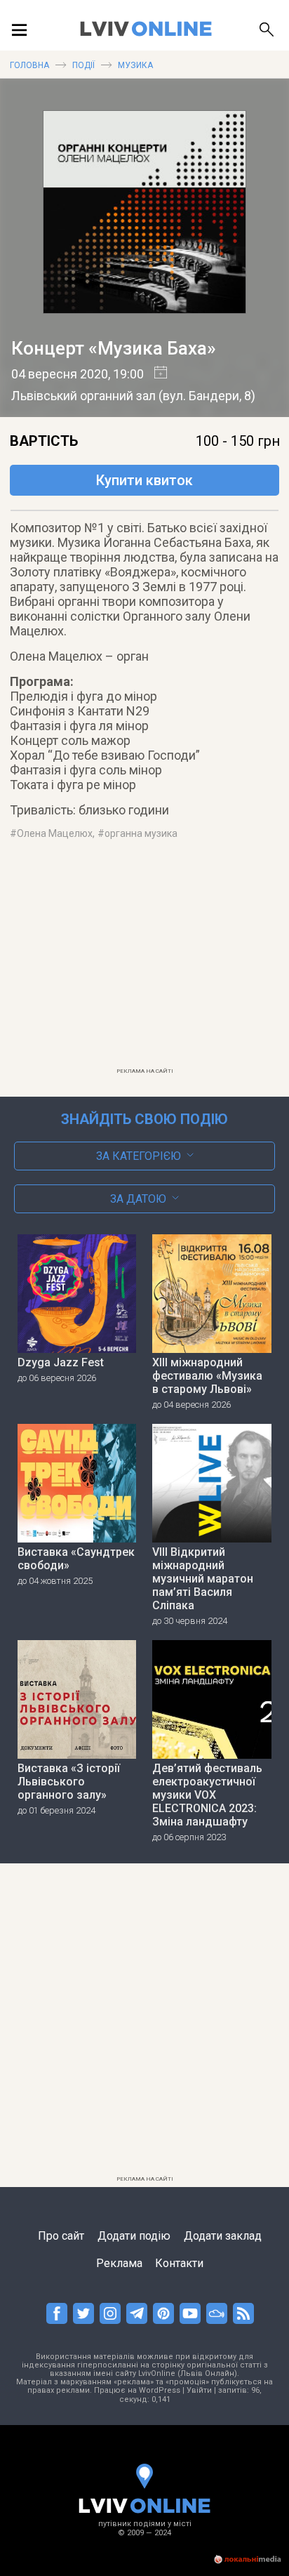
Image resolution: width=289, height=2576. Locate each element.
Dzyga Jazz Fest (61, 1362)
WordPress (160, 2390)
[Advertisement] (144, 963)
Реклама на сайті (145, 1071)
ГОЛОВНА (29, 65)
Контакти (179, 2263)
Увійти (199, 2390)
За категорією (139, 1156)
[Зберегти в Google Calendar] (155, 374)
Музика (135, 65)
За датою (138, 1199)
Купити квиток (144, 480)
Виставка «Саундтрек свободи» (76, 1559)
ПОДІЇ (83, 65)
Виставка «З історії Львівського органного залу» (69, 1782)
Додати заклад (223, 2236)
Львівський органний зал (83, 396)
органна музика (141, 833)
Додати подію (134, 2236)
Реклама (119, 2263)
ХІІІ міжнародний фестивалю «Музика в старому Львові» (207, 1376)
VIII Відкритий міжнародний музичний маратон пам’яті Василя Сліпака (203, 1579)
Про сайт (61, 2236)
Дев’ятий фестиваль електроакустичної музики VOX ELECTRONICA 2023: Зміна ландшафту (207, 1795)
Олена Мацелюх (55, 833)
